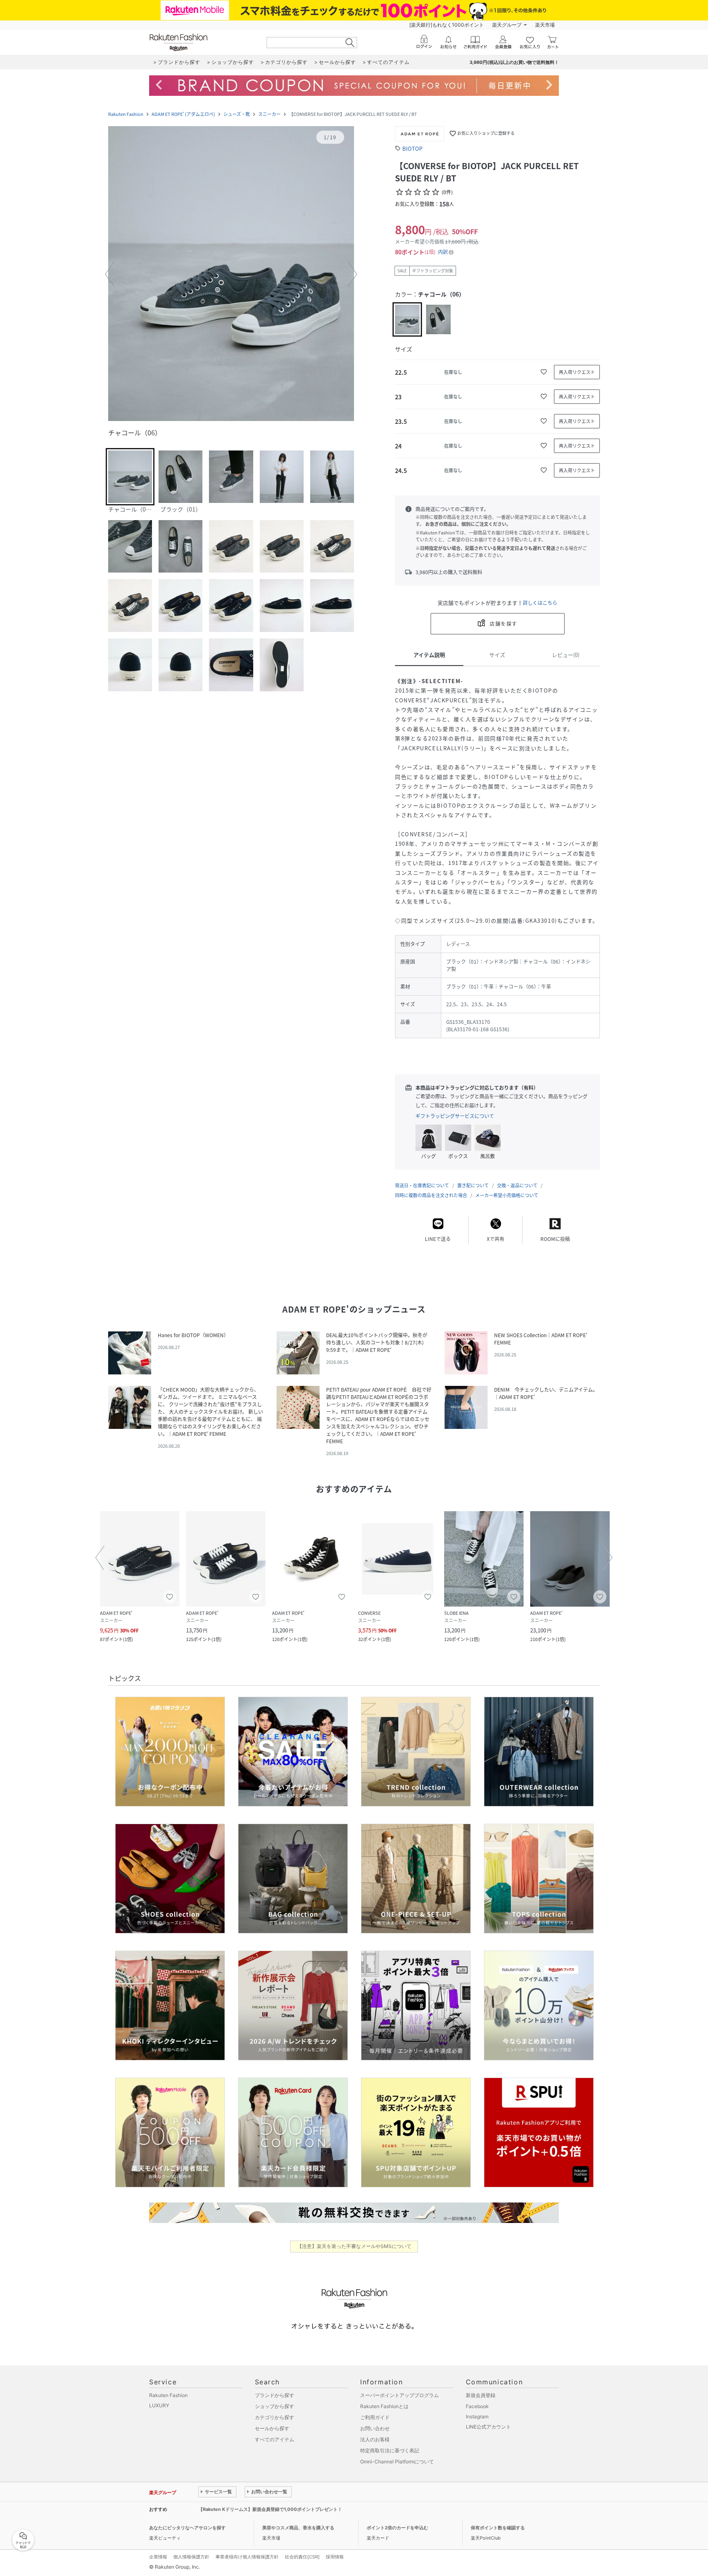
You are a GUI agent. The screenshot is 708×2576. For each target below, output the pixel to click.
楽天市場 (545, 25)
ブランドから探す (275, 2395)
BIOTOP (412, 148)
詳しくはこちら (540, 603)
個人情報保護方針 (191, 2557)
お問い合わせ (375, 2428)
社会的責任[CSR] (302, 2557)
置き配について (473, 1185)
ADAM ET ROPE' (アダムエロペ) (183, 114)
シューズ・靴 (237, 114)
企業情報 (158, 2557)
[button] (231, 274)
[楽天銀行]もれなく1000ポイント (447, 25)
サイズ (497, 655)
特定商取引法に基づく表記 (390, 2450)
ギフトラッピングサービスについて (455, 1116)
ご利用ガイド (375, 2417)
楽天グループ (507, 25)
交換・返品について (517, 1185)
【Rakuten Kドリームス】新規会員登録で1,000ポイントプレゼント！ (270, 2509)
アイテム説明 (429, 655)
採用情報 (335, 2557)
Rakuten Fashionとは (384, 2406)
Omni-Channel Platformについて (397, 2462)
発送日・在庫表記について (422, 1185)
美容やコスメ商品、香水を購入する (298, 2528)
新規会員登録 (481, 2395)
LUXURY (159, 2405)
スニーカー (269, 114)
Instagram (477, 2416)
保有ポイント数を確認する (498, 2528)
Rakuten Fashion (126, 114)
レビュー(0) (566, 655)
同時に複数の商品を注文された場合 (431, 1195)
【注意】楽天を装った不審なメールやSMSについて (354, 2246)
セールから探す (272, 2428)
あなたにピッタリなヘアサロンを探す (187, 2528)
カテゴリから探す (275, 2417)
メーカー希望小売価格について (507, 1195)
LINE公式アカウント (488, 2427)
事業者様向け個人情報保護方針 (247, 2557)
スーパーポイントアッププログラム (399, 2395)
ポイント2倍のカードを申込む (397, 2528)
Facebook (477, 2406)
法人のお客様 (375, 2439)
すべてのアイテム (275, 2439)
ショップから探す (275, 2406)
